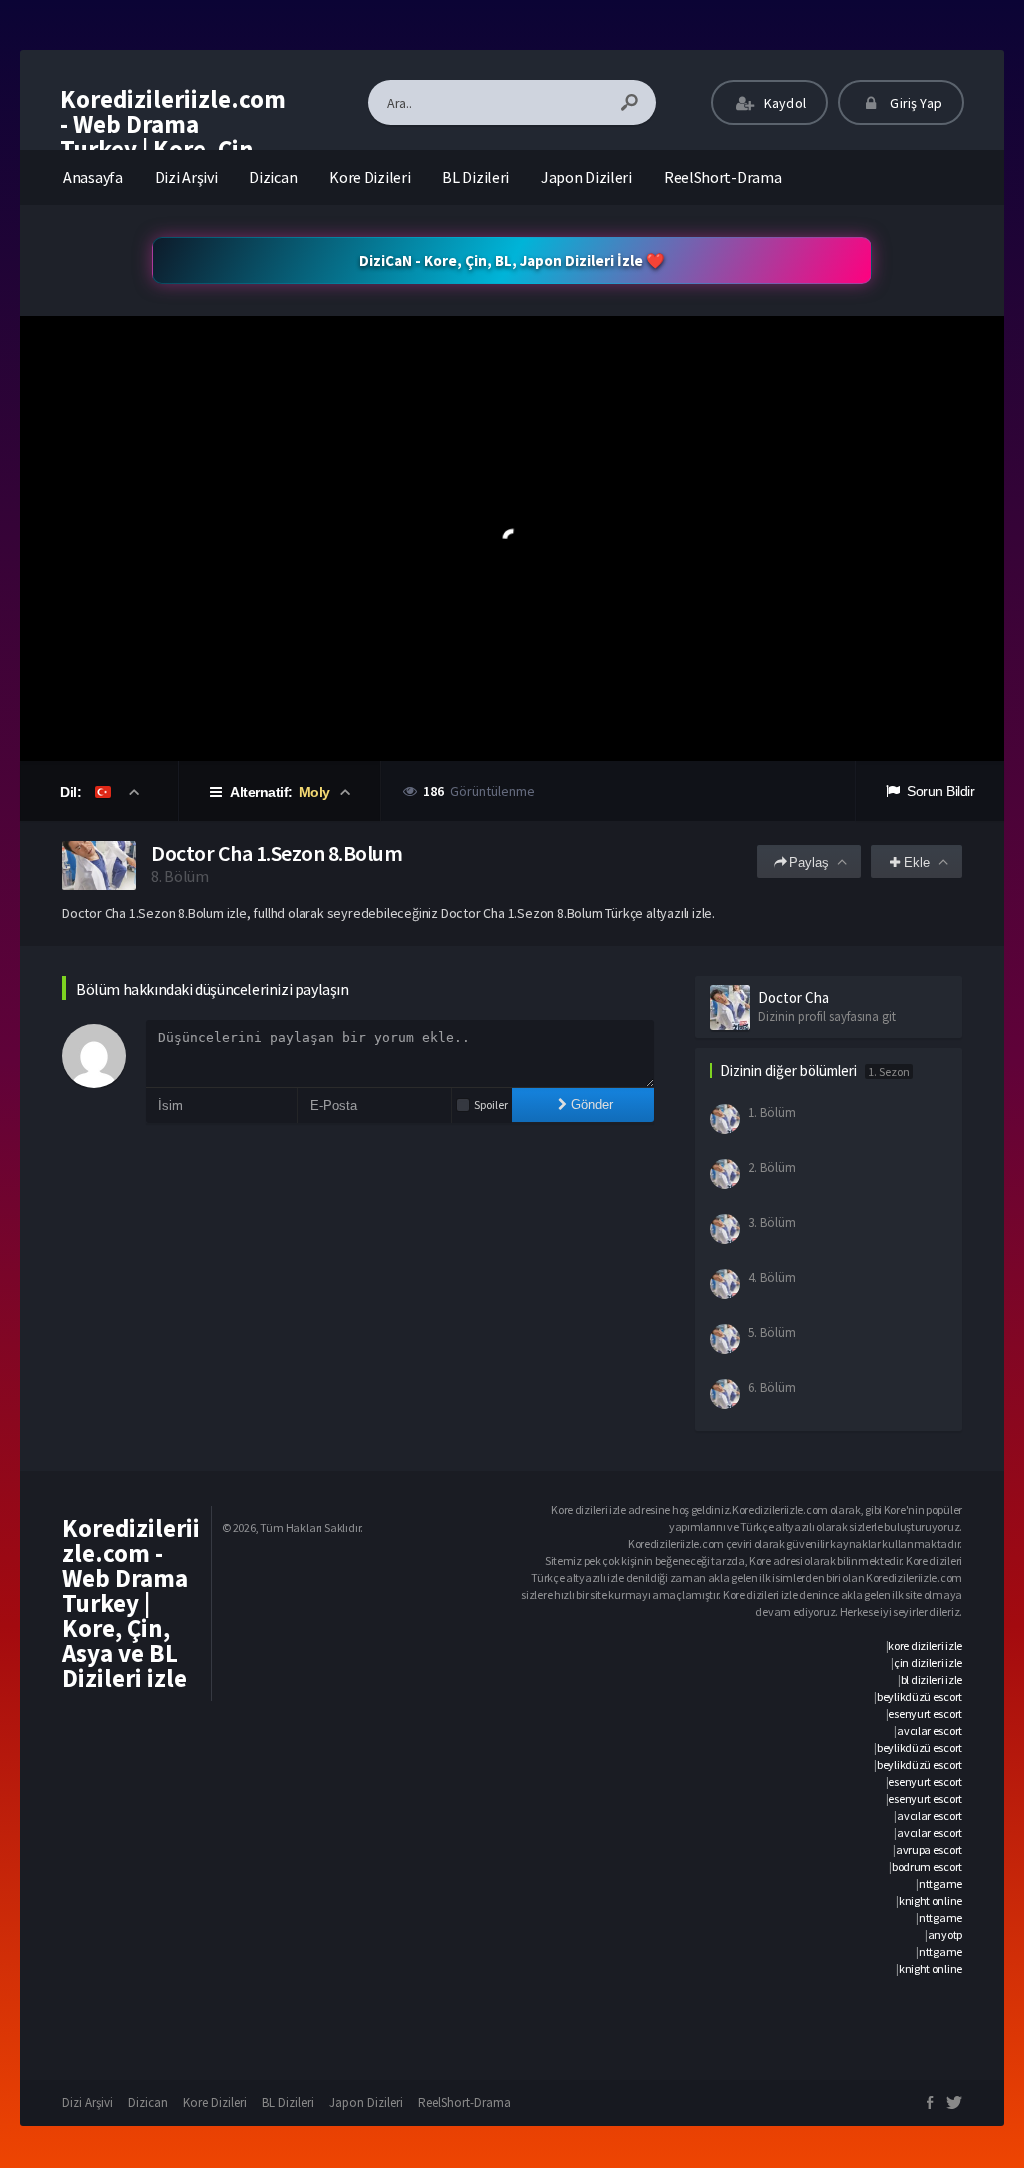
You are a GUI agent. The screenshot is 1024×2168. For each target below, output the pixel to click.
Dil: (72, 792)
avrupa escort (929, 1849)
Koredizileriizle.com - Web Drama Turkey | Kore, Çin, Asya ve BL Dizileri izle (173, 149)
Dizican (273, 177)
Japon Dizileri (586, 177)
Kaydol (783, 103)
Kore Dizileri (369, 177)
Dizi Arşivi (186, 177)
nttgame (940, 1883)
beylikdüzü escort (919, 1696)
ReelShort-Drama (723, 177)
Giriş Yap (914, 103)
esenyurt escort (925, 1713)
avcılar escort (929, 1730)
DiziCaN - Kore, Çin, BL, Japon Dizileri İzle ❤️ (512, 260)
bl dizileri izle (931, 1679)
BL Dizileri (475, 177)
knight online (930, 1900)
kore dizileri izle (925, 1645)
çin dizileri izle (928, 1662)
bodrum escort (927, 1866)
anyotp (945, 1934)
